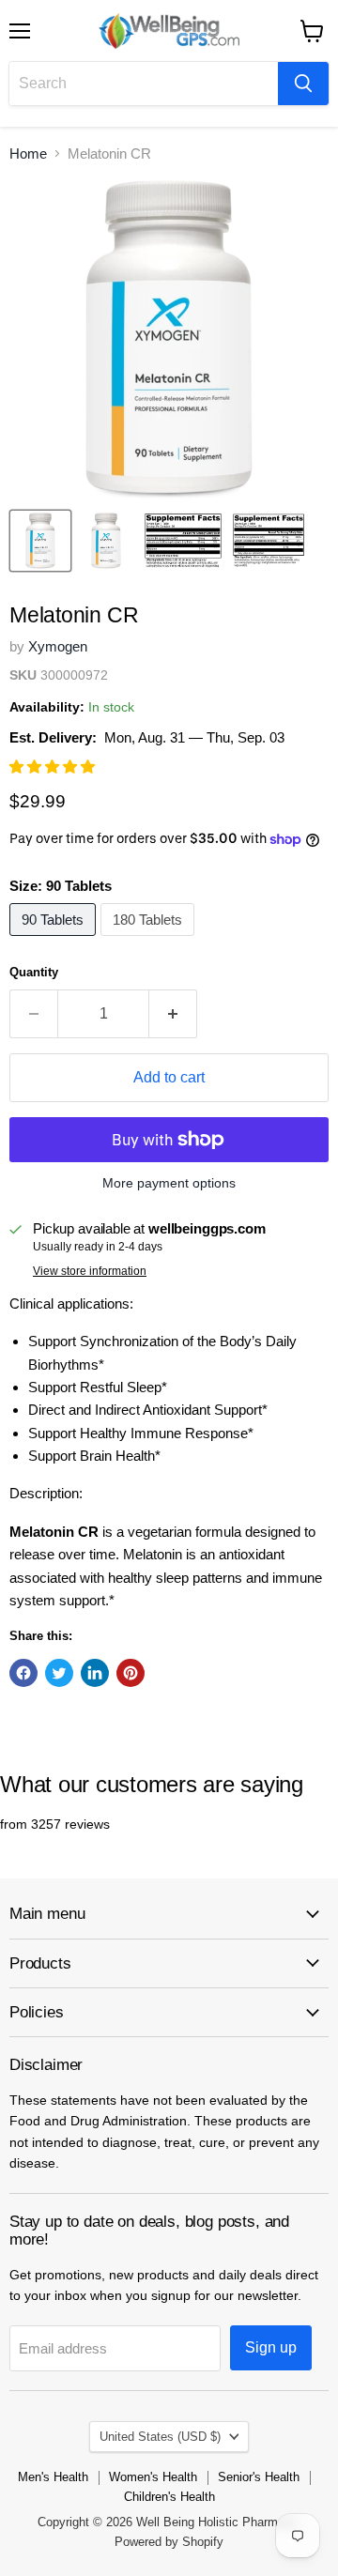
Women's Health (153, 2477)
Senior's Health (259, 2477)
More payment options (169, 1183)
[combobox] (144, 84)
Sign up (271, 2347)
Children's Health (169, 2497)
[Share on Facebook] (23, 1673)
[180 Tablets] (150, 940)
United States (160, 2437)
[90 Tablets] (55, 940)
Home (28, 153)
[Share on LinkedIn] (95, 1673)
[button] (54, 767)
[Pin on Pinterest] (131, 1673)
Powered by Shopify (169, 2542)
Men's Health (53, 2477)
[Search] (303, 84)
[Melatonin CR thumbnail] (40, 541)
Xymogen (58, 646)
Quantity (34, 972)
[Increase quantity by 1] (173, 1014)
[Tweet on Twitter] (59, 1673)
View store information (90, 1271)
